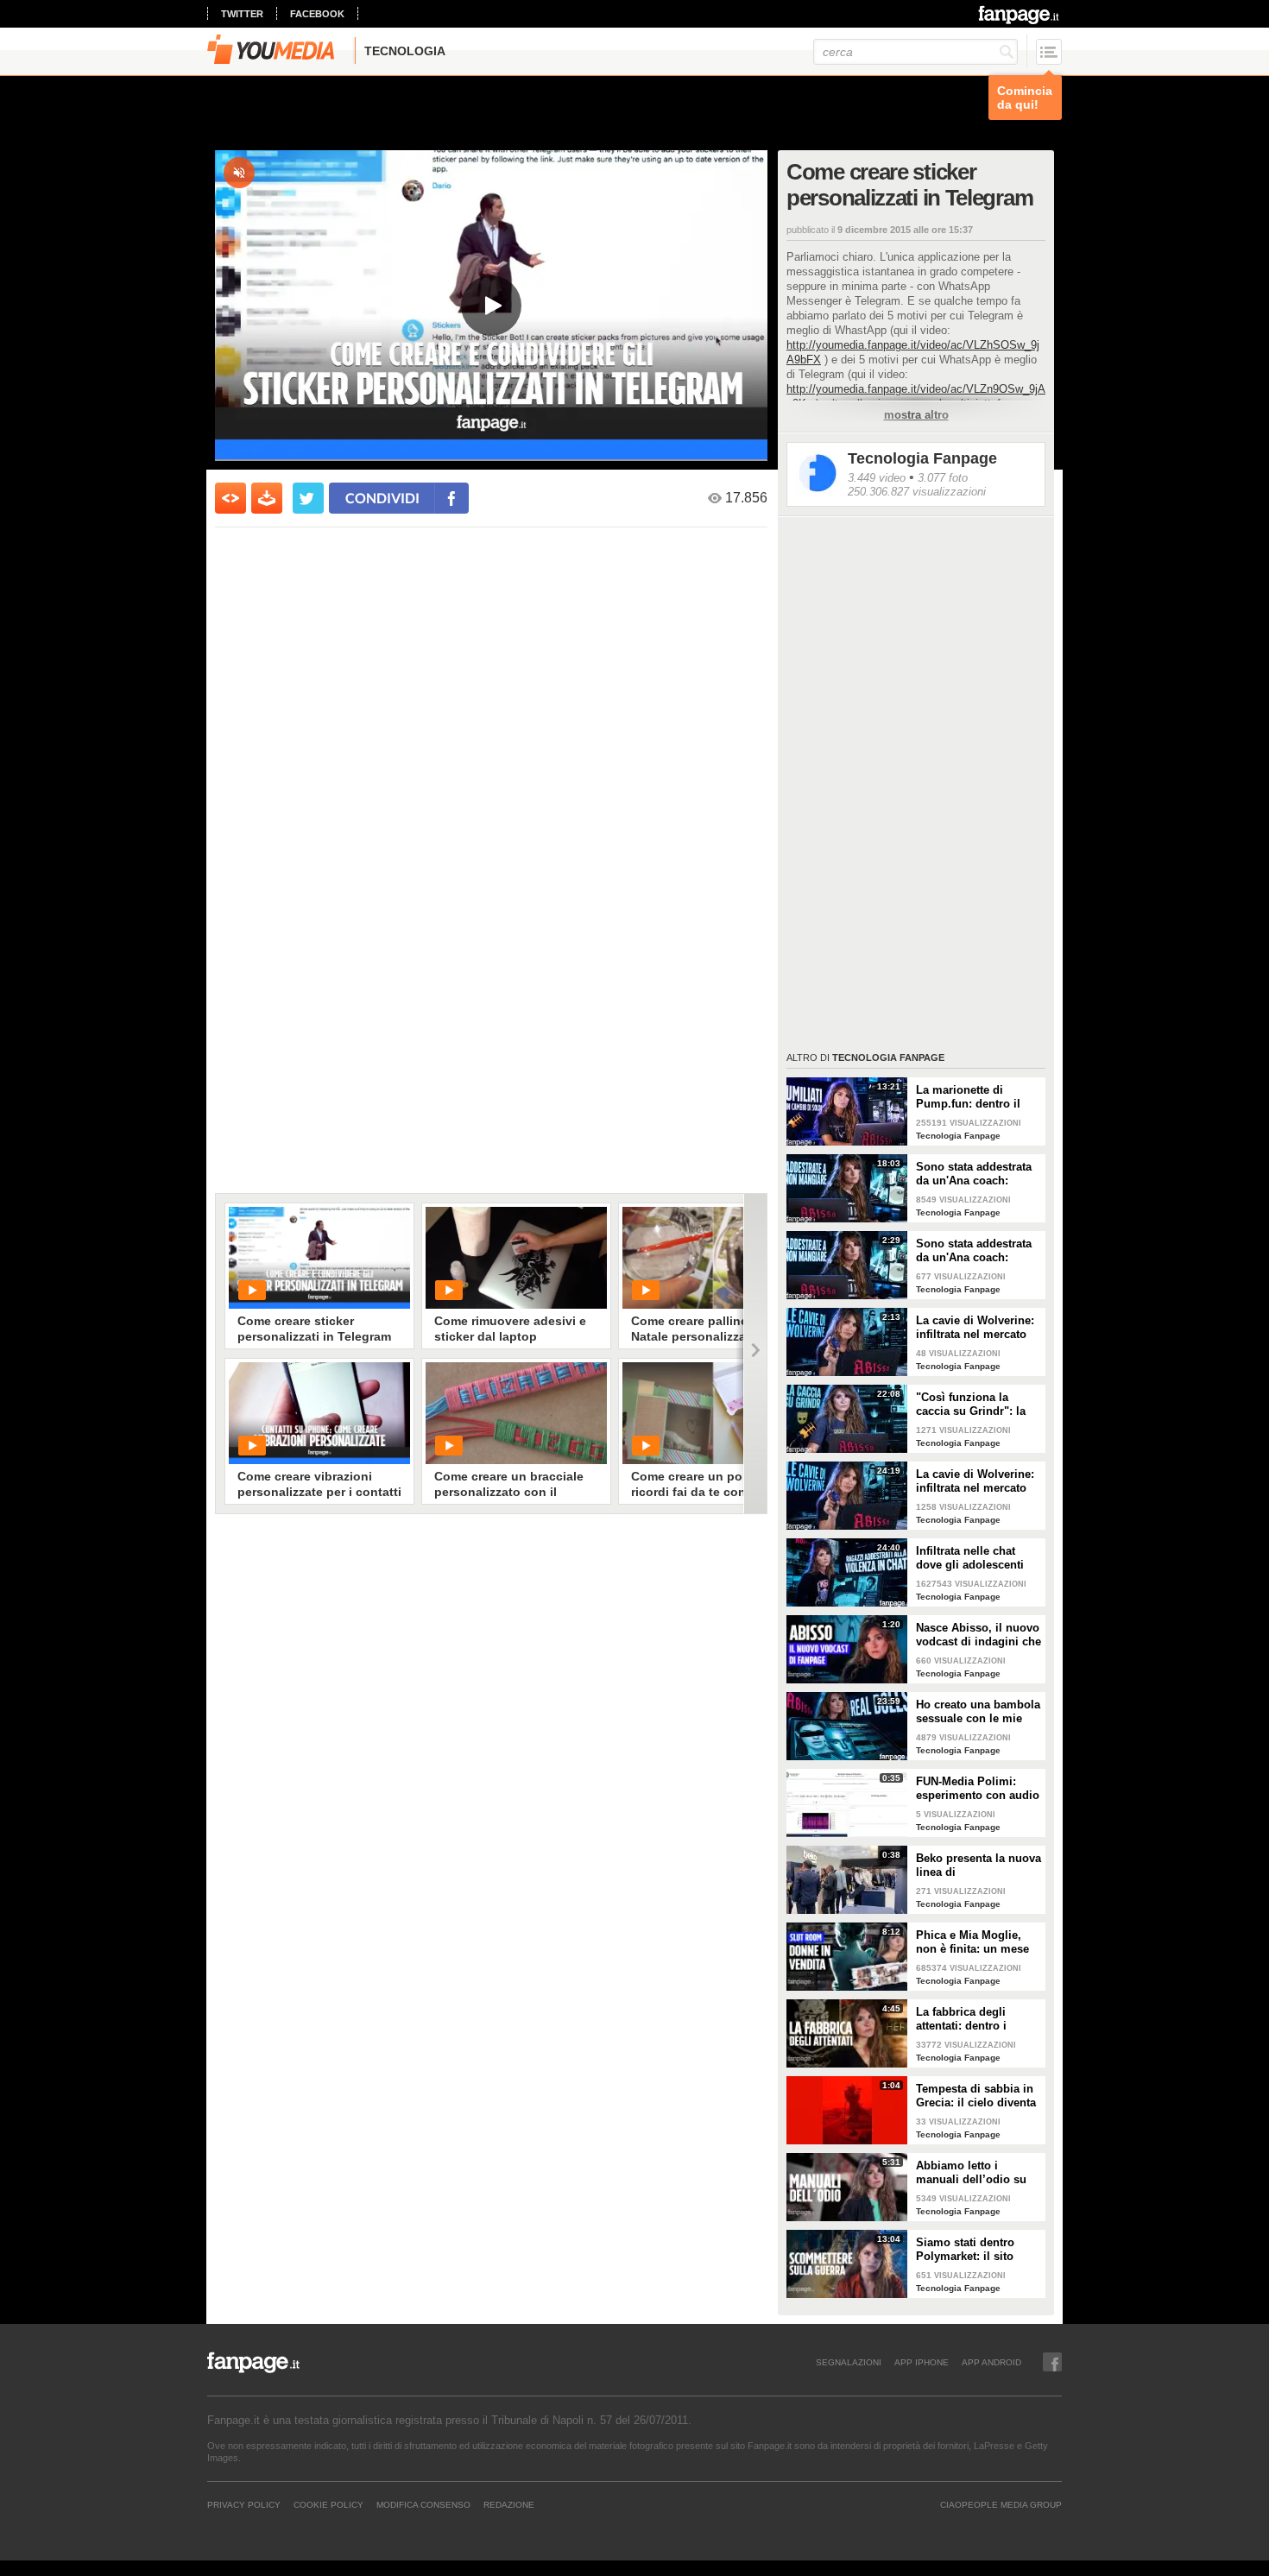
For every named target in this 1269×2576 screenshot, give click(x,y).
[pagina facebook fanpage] (1052, 2362)
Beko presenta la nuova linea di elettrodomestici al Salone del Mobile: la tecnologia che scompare (979, 1866)
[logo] (1020, 15)
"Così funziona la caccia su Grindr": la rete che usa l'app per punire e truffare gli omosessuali (973, 1405)
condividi (382, 498)
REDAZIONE (509, 2504)
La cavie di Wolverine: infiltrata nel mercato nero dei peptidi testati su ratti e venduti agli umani (976, 1328)
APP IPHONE (922, 2362)
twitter (242, 14)
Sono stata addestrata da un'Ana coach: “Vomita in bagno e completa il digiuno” (974, 1174)
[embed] (230, 498)
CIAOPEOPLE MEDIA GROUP (1001, 2504)
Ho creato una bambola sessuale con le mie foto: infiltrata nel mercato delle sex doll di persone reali (978, 1712)
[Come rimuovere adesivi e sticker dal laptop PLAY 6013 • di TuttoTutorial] (516, 1258)
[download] (267, 498)
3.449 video (877, 478)
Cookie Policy (328, 2504)
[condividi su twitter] (308, 498)
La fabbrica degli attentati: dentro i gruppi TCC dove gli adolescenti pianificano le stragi (978, 2019)
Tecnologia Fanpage (922, 458)
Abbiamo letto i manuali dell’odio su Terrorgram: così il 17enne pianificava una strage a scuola (977, 2173)
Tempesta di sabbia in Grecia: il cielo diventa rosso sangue (976, 2096)
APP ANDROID (991, 2362)
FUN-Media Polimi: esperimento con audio (978, 1788)
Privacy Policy (244, 2504)
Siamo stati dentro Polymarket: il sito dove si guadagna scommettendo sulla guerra (970, 2250)
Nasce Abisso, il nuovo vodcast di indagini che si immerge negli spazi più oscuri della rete (979, 1635)
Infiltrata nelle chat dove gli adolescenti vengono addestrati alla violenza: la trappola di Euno (979, 1558)
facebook (317, 14)
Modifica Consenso (423, 2504)
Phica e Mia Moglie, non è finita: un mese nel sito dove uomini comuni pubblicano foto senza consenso (972, 1942)
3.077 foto (943, 478)
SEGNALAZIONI (849, 2362)
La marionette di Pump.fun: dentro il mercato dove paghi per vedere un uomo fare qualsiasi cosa (970, 1097)
